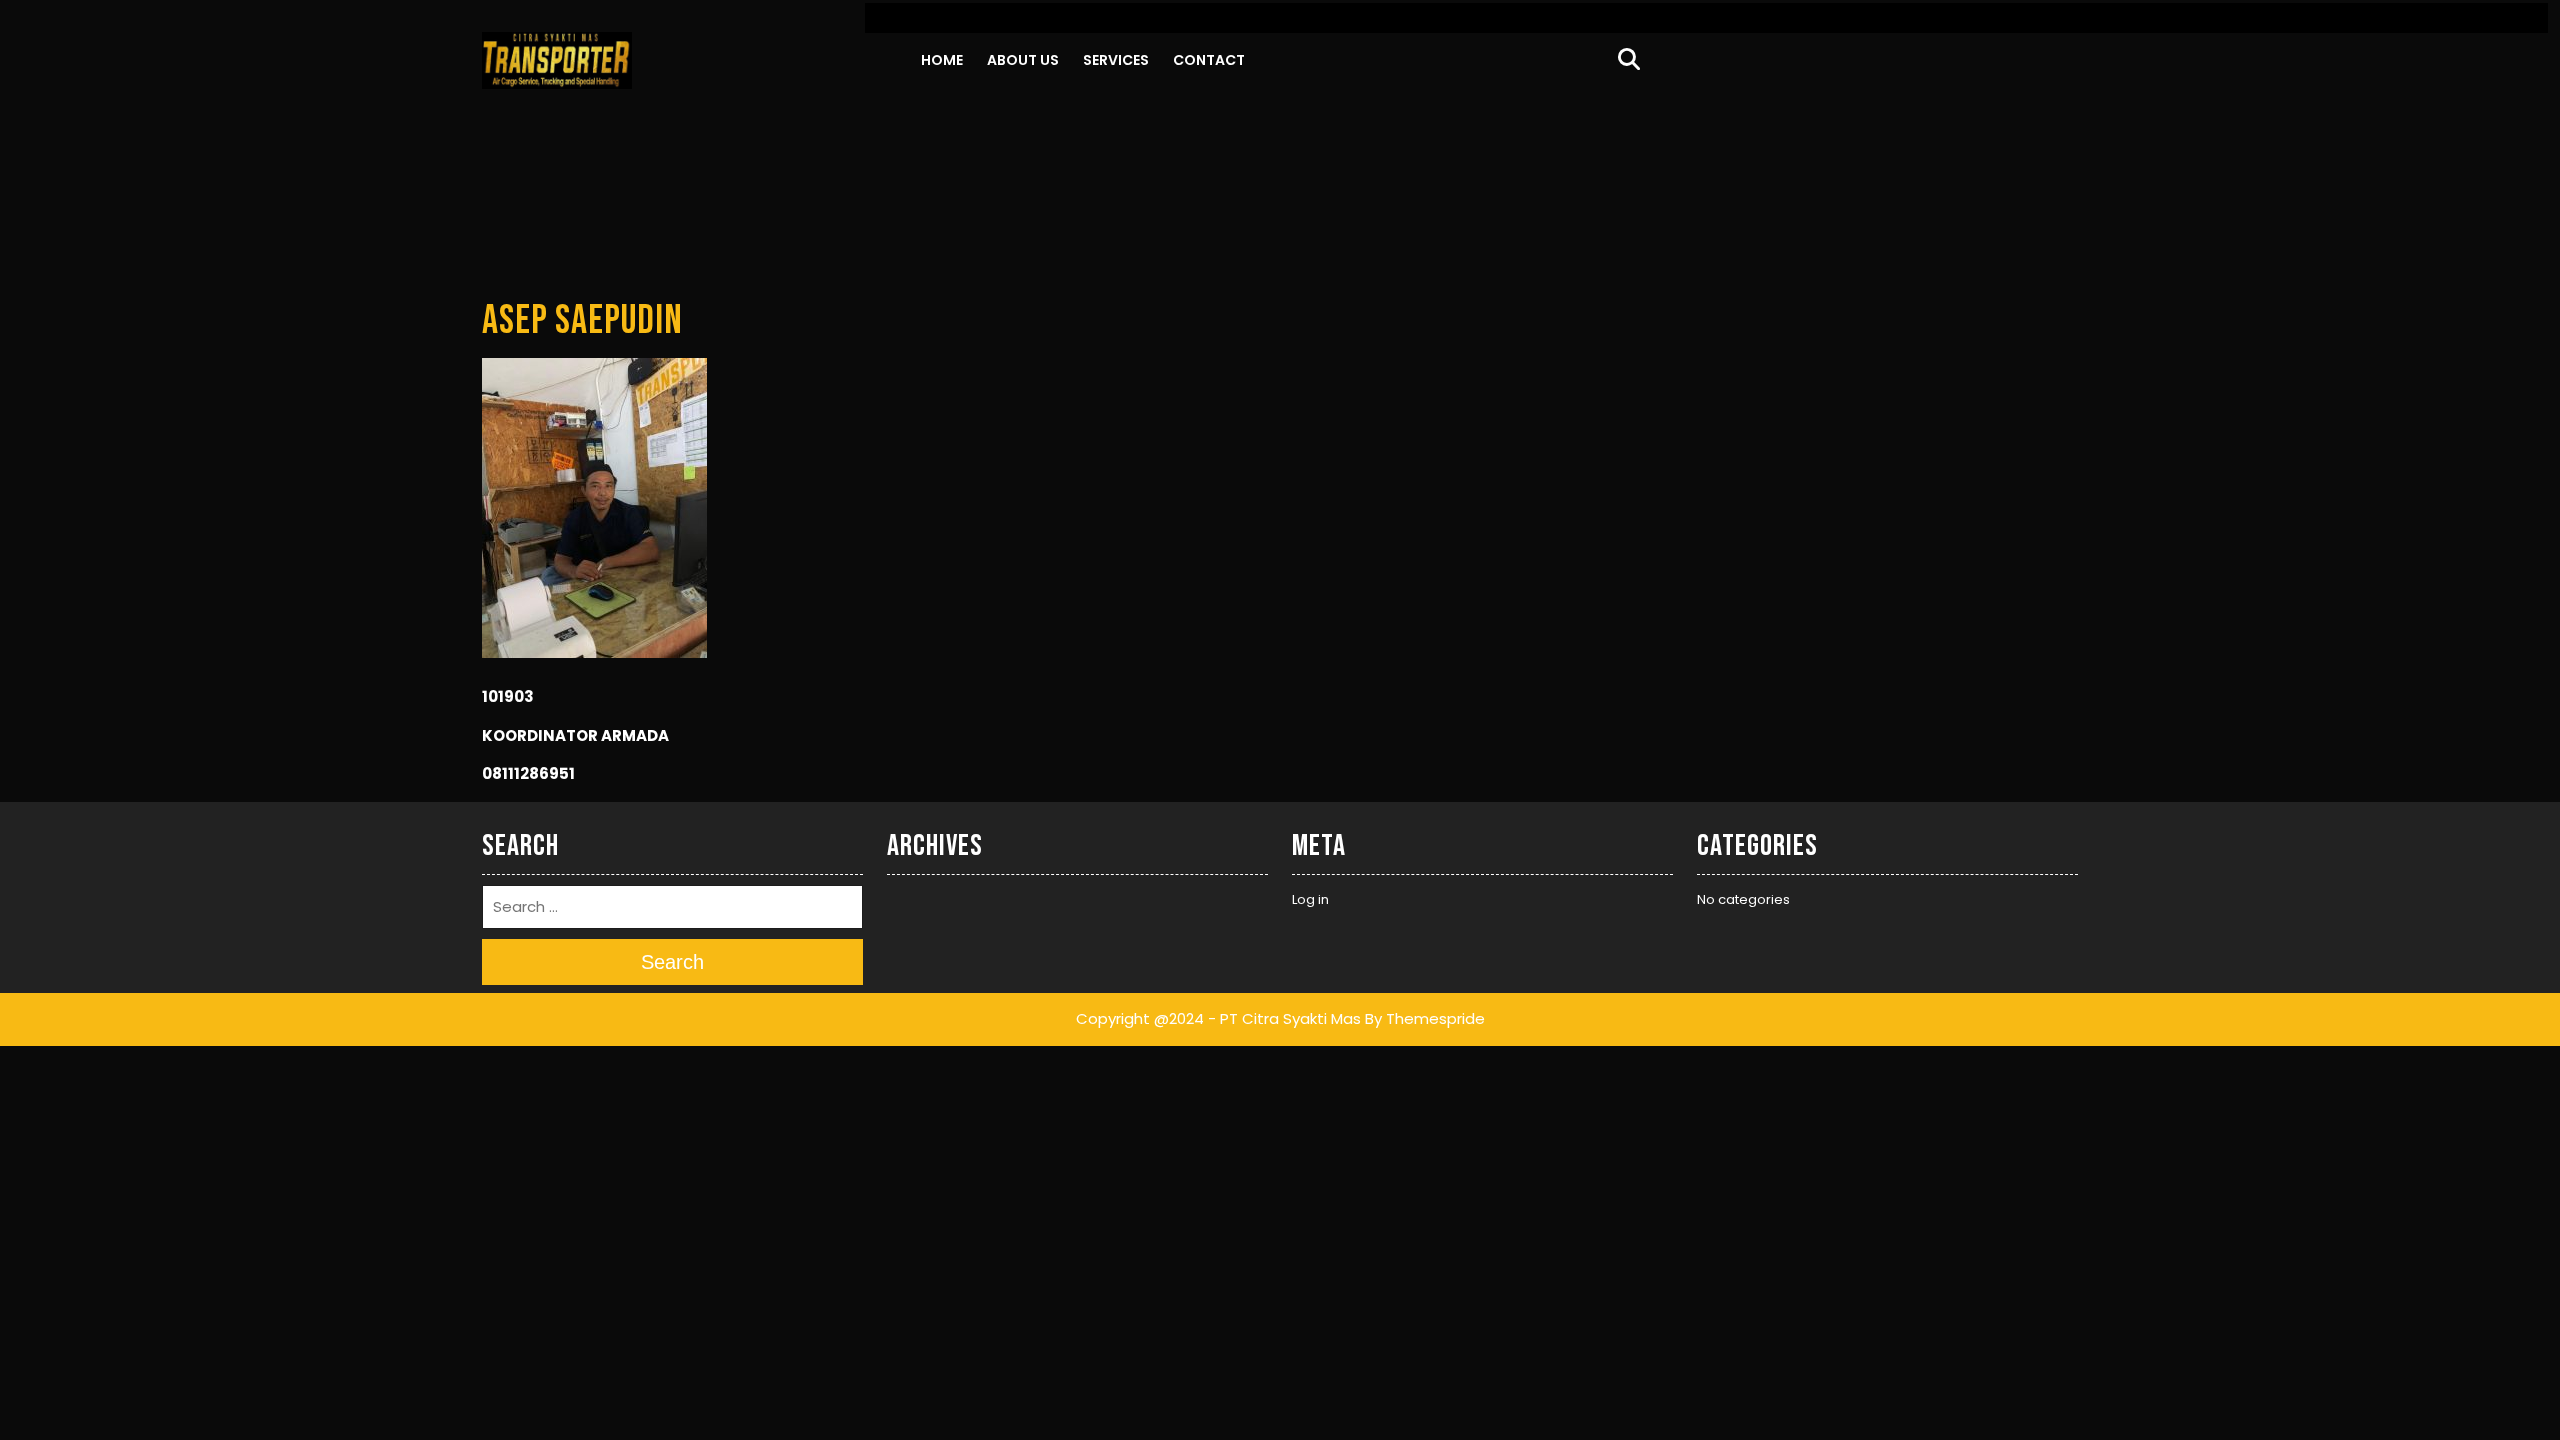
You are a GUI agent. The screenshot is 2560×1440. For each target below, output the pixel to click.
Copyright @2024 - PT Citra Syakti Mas (1218, 1018)
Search (672, 962)
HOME (942, 60)
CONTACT (1209, 60)
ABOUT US (1023, 60)
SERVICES (1116, 60)
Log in (1310, 899)
